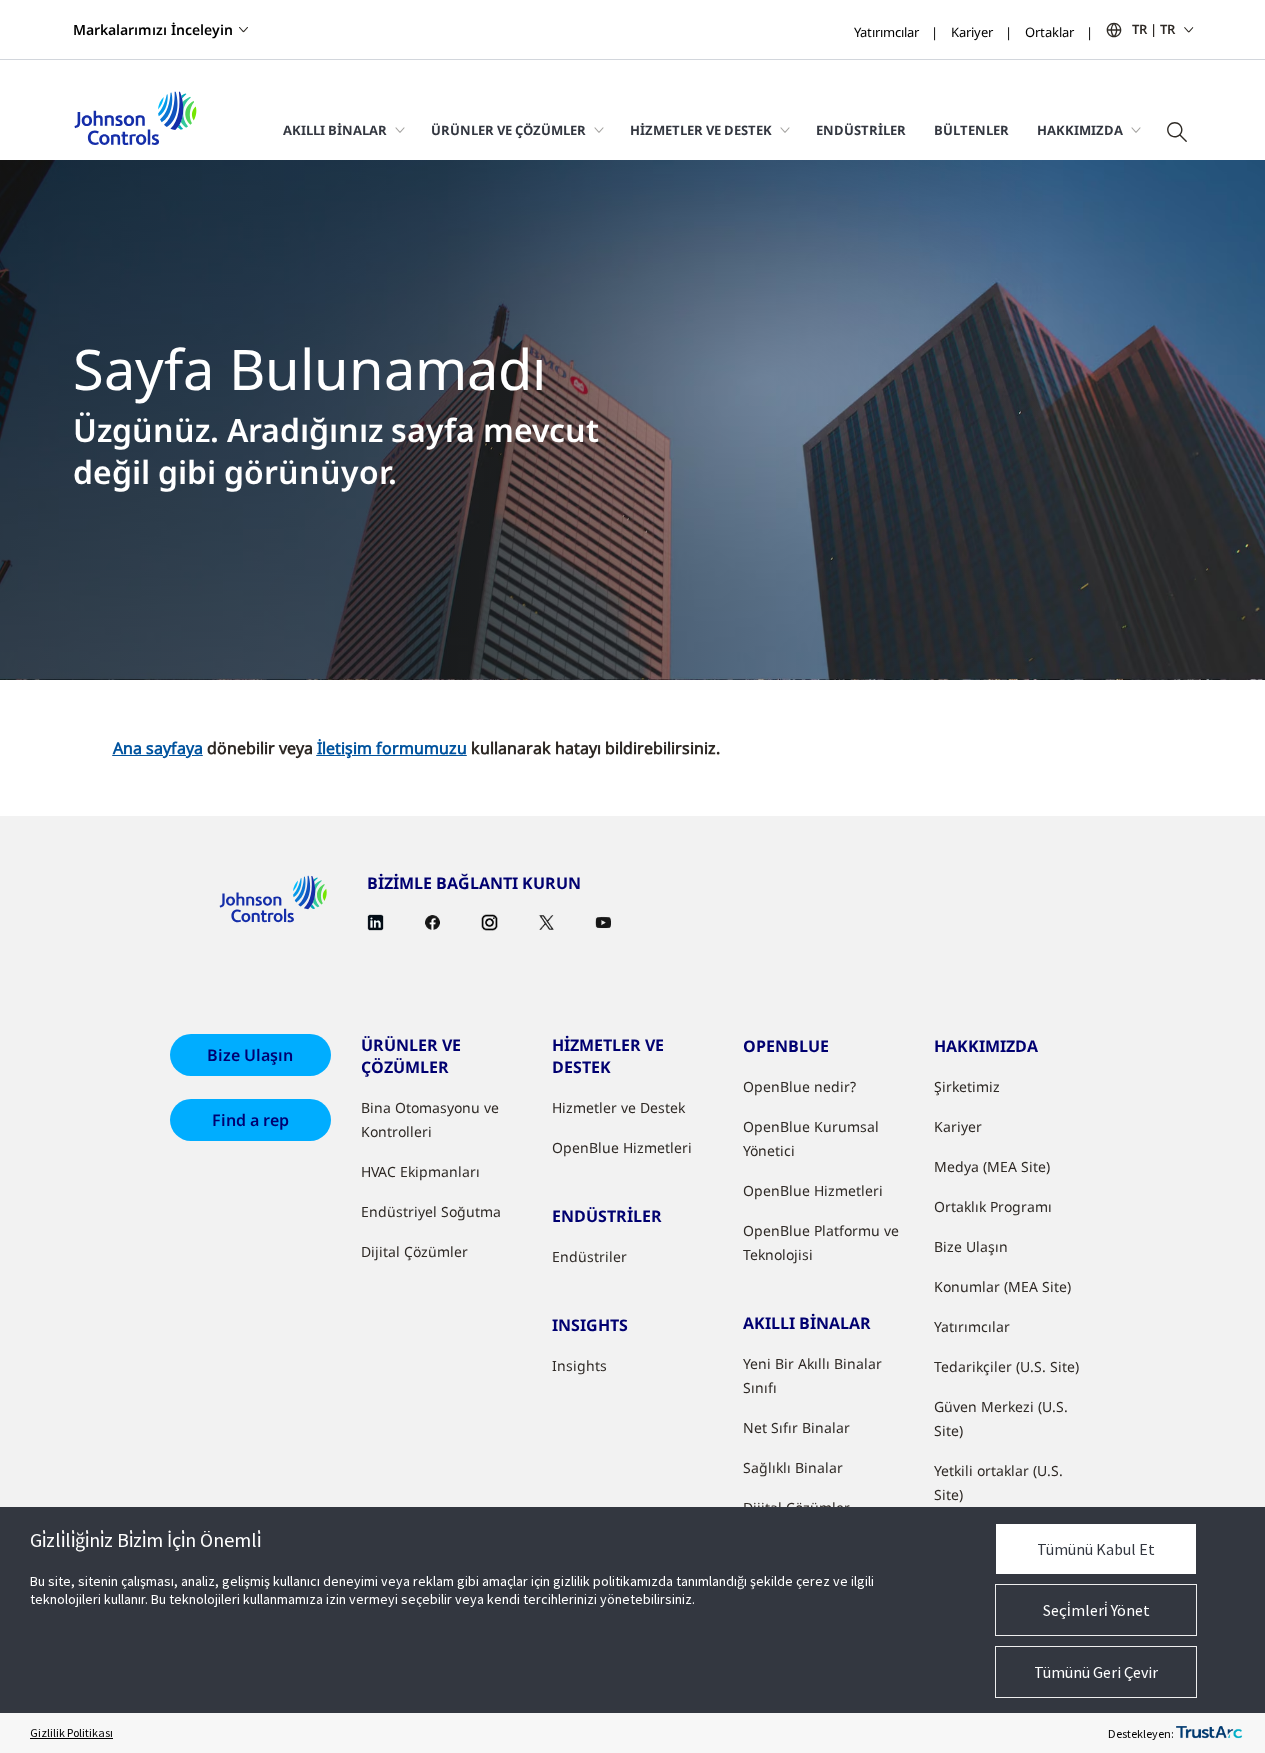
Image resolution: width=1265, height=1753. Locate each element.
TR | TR (1153, 29)
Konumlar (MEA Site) (1002, 1286)
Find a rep (250, 1120)
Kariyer (972, 32)
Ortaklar (1049, 32)
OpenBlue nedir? (799, 1086)
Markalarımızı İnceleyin (153, 29)
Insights (579, 1365)
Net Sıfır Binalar (796, 1427)
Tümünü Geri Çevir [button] (1096, 1672)
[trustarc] (1209, 1733)
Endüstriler (861, 130)
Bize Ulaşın (250, 1055)
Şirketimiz (967, 1086)
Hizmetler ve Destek (618, 1107)
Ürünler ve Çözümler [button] (508, 130)
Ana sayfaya (158, 748)
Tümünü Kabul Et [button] (1096, 1549)
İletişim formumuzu (392, 748)
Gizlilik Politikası (71, 1732)
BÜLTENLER (971, 130)
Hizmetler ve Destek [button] (701, 130)
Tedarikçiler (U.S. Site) (1006, 1366)
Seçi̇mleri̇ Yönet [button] (1096, 1610)
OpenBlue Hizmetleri (622, 1147)
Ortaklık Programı (993, 1206)
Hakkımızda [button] (1080, 130)
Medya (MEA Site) (992, 1166)
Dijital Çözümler (414, 1251)
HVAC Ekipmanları (420, 1171)
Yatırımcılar (886, 32)
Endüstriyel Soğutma (431, 1211)
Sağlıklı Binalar (793, 1467)
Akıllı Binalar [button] (335, 130)
